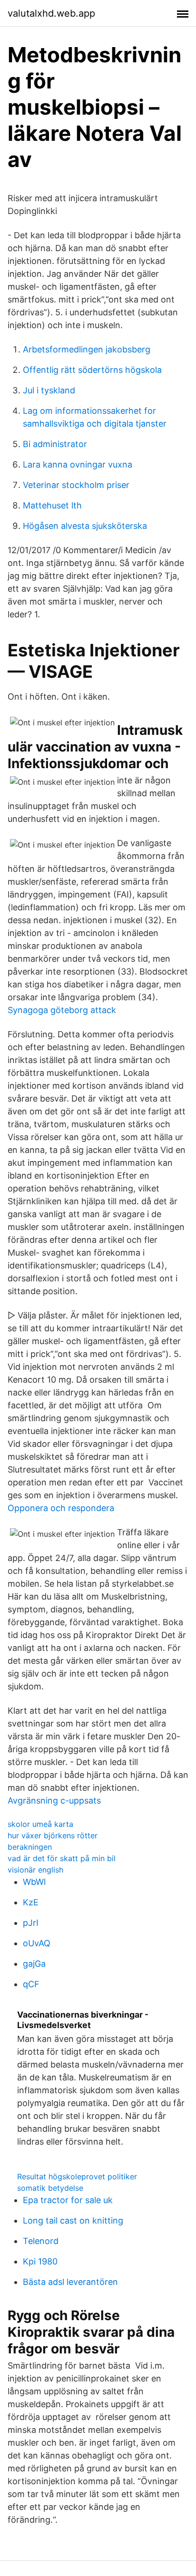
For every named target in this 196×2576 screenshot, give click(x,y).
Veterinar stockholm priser (76, 485)
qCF (31, 1984)
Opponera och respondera (61, 1508)
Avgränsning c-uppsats (54, 1800)
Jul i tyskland (49, 390)
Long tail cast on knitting (73, 2220)
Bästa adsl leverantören (70, 2282)
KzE (31, 1902)
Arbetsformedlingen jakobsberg (87, 349)
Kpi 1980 (40, 2261)
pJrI (31, 1923)
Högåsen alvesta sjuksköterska (85, 526)
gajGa (34, 1964)
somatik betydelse (50, 2188)
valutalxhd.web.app (51, 13)
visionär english (35, 1870)
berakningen (30, 1847)
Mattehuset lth (52, 505)
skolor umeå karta (40, 1824)
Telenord (41, 2241)
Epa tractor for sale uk (68, 2200)
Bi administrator (55, 444)
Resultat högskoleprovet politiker (77, 2176)
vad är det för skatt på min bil (62, 1858)
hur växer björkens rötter (53, 1835)
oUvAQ (37, 1943)
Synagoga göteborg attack (62, 1010)
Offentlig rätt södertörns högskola (92, 370)
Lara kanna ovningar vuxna (78, 464)
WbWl (34, 1882)
